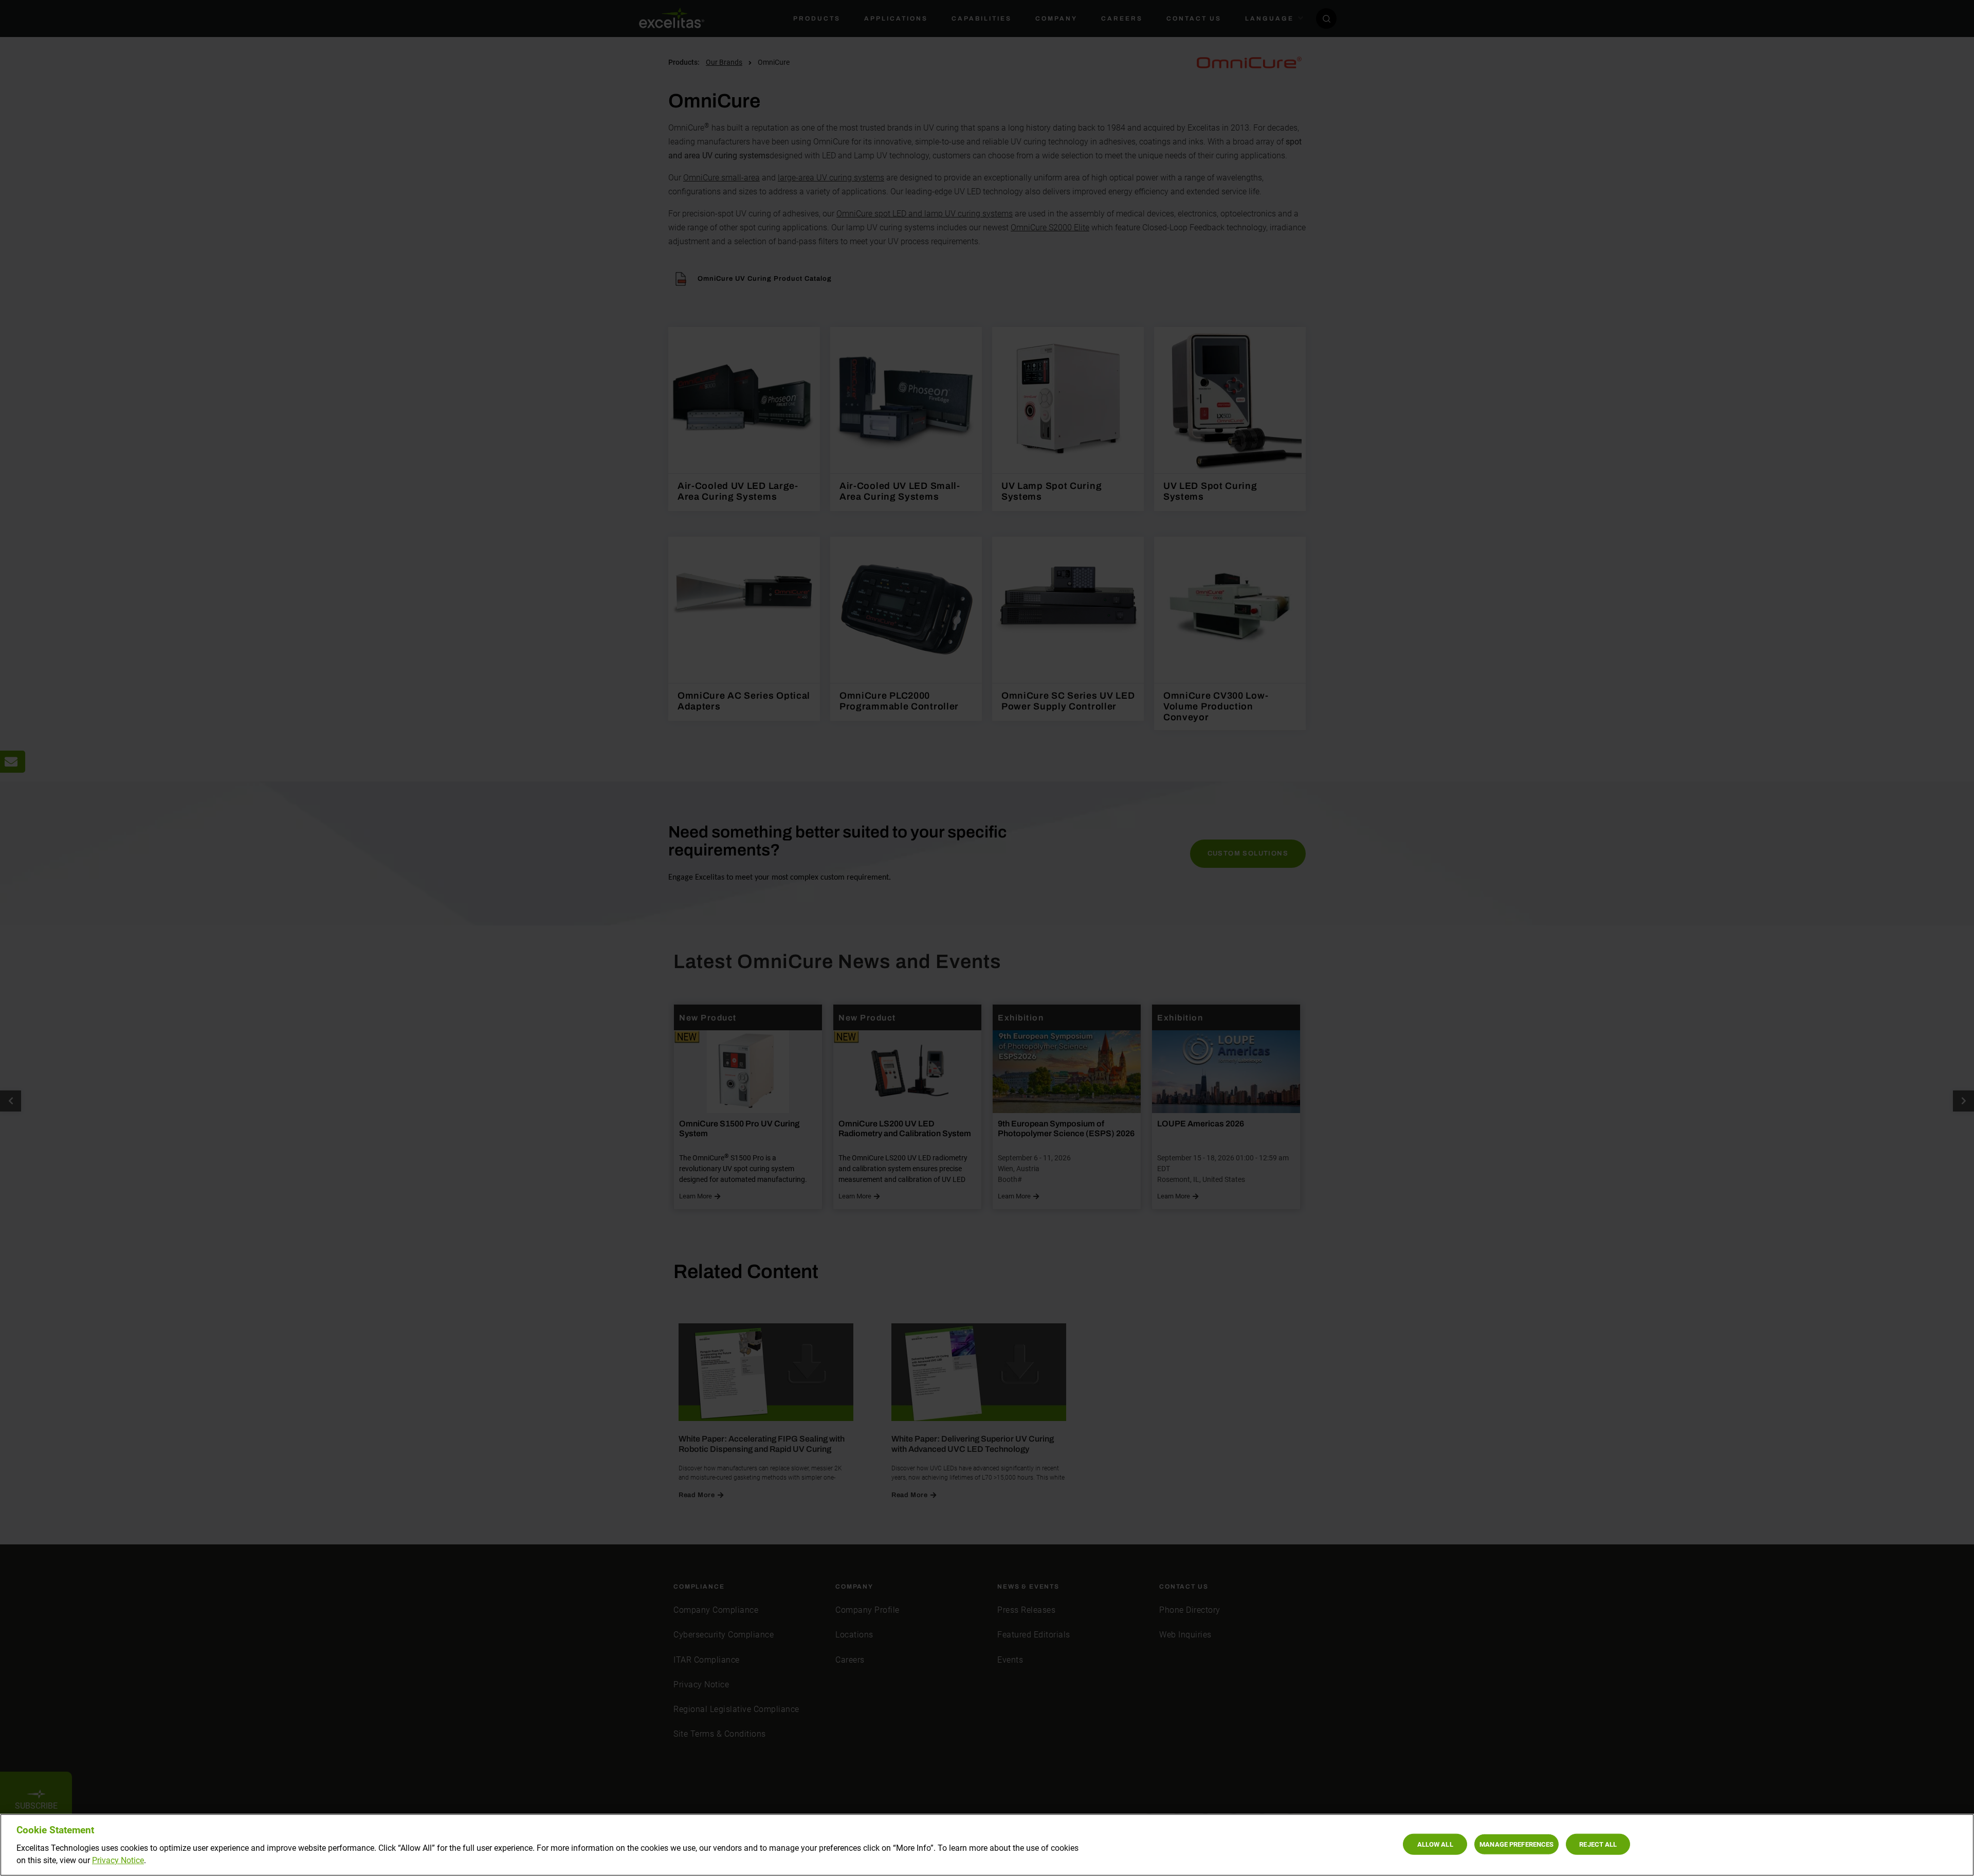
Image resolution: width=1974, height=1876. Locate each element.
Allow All (1435, 1844)
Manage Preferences (1516, 1844)
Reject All (1598, 1844)
